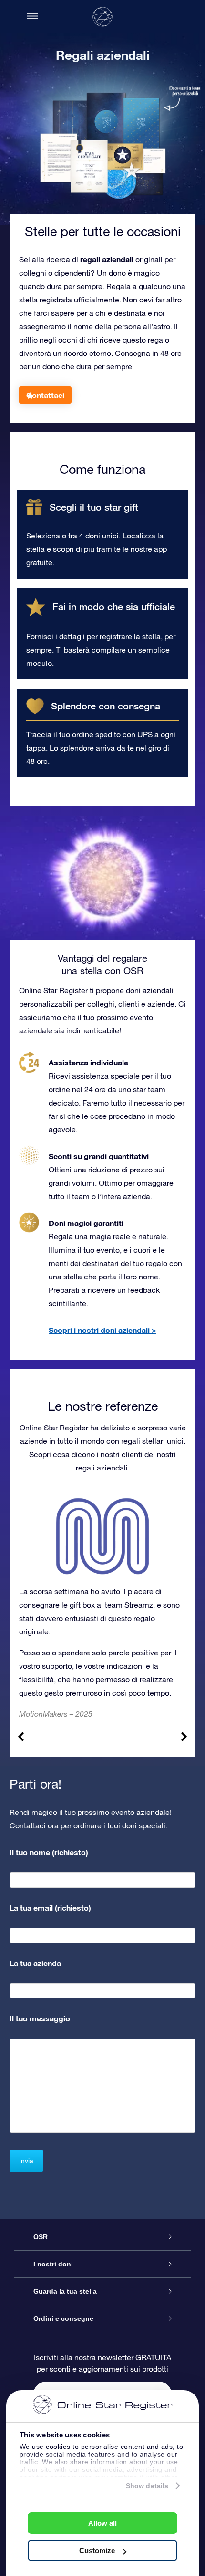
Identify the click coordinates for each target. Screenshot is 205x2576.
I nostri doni (53, 2264)
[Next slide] (184, 1737)
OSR (41, 2237)
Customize (97, 2550)
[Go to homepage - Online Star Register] (102, 17)
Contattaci (45, 395)
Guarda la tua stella (65, 2291)
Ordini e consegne (63, 2318)
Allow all (102, 2523)
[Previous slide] (21, 1737)
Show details (147, 2486)
